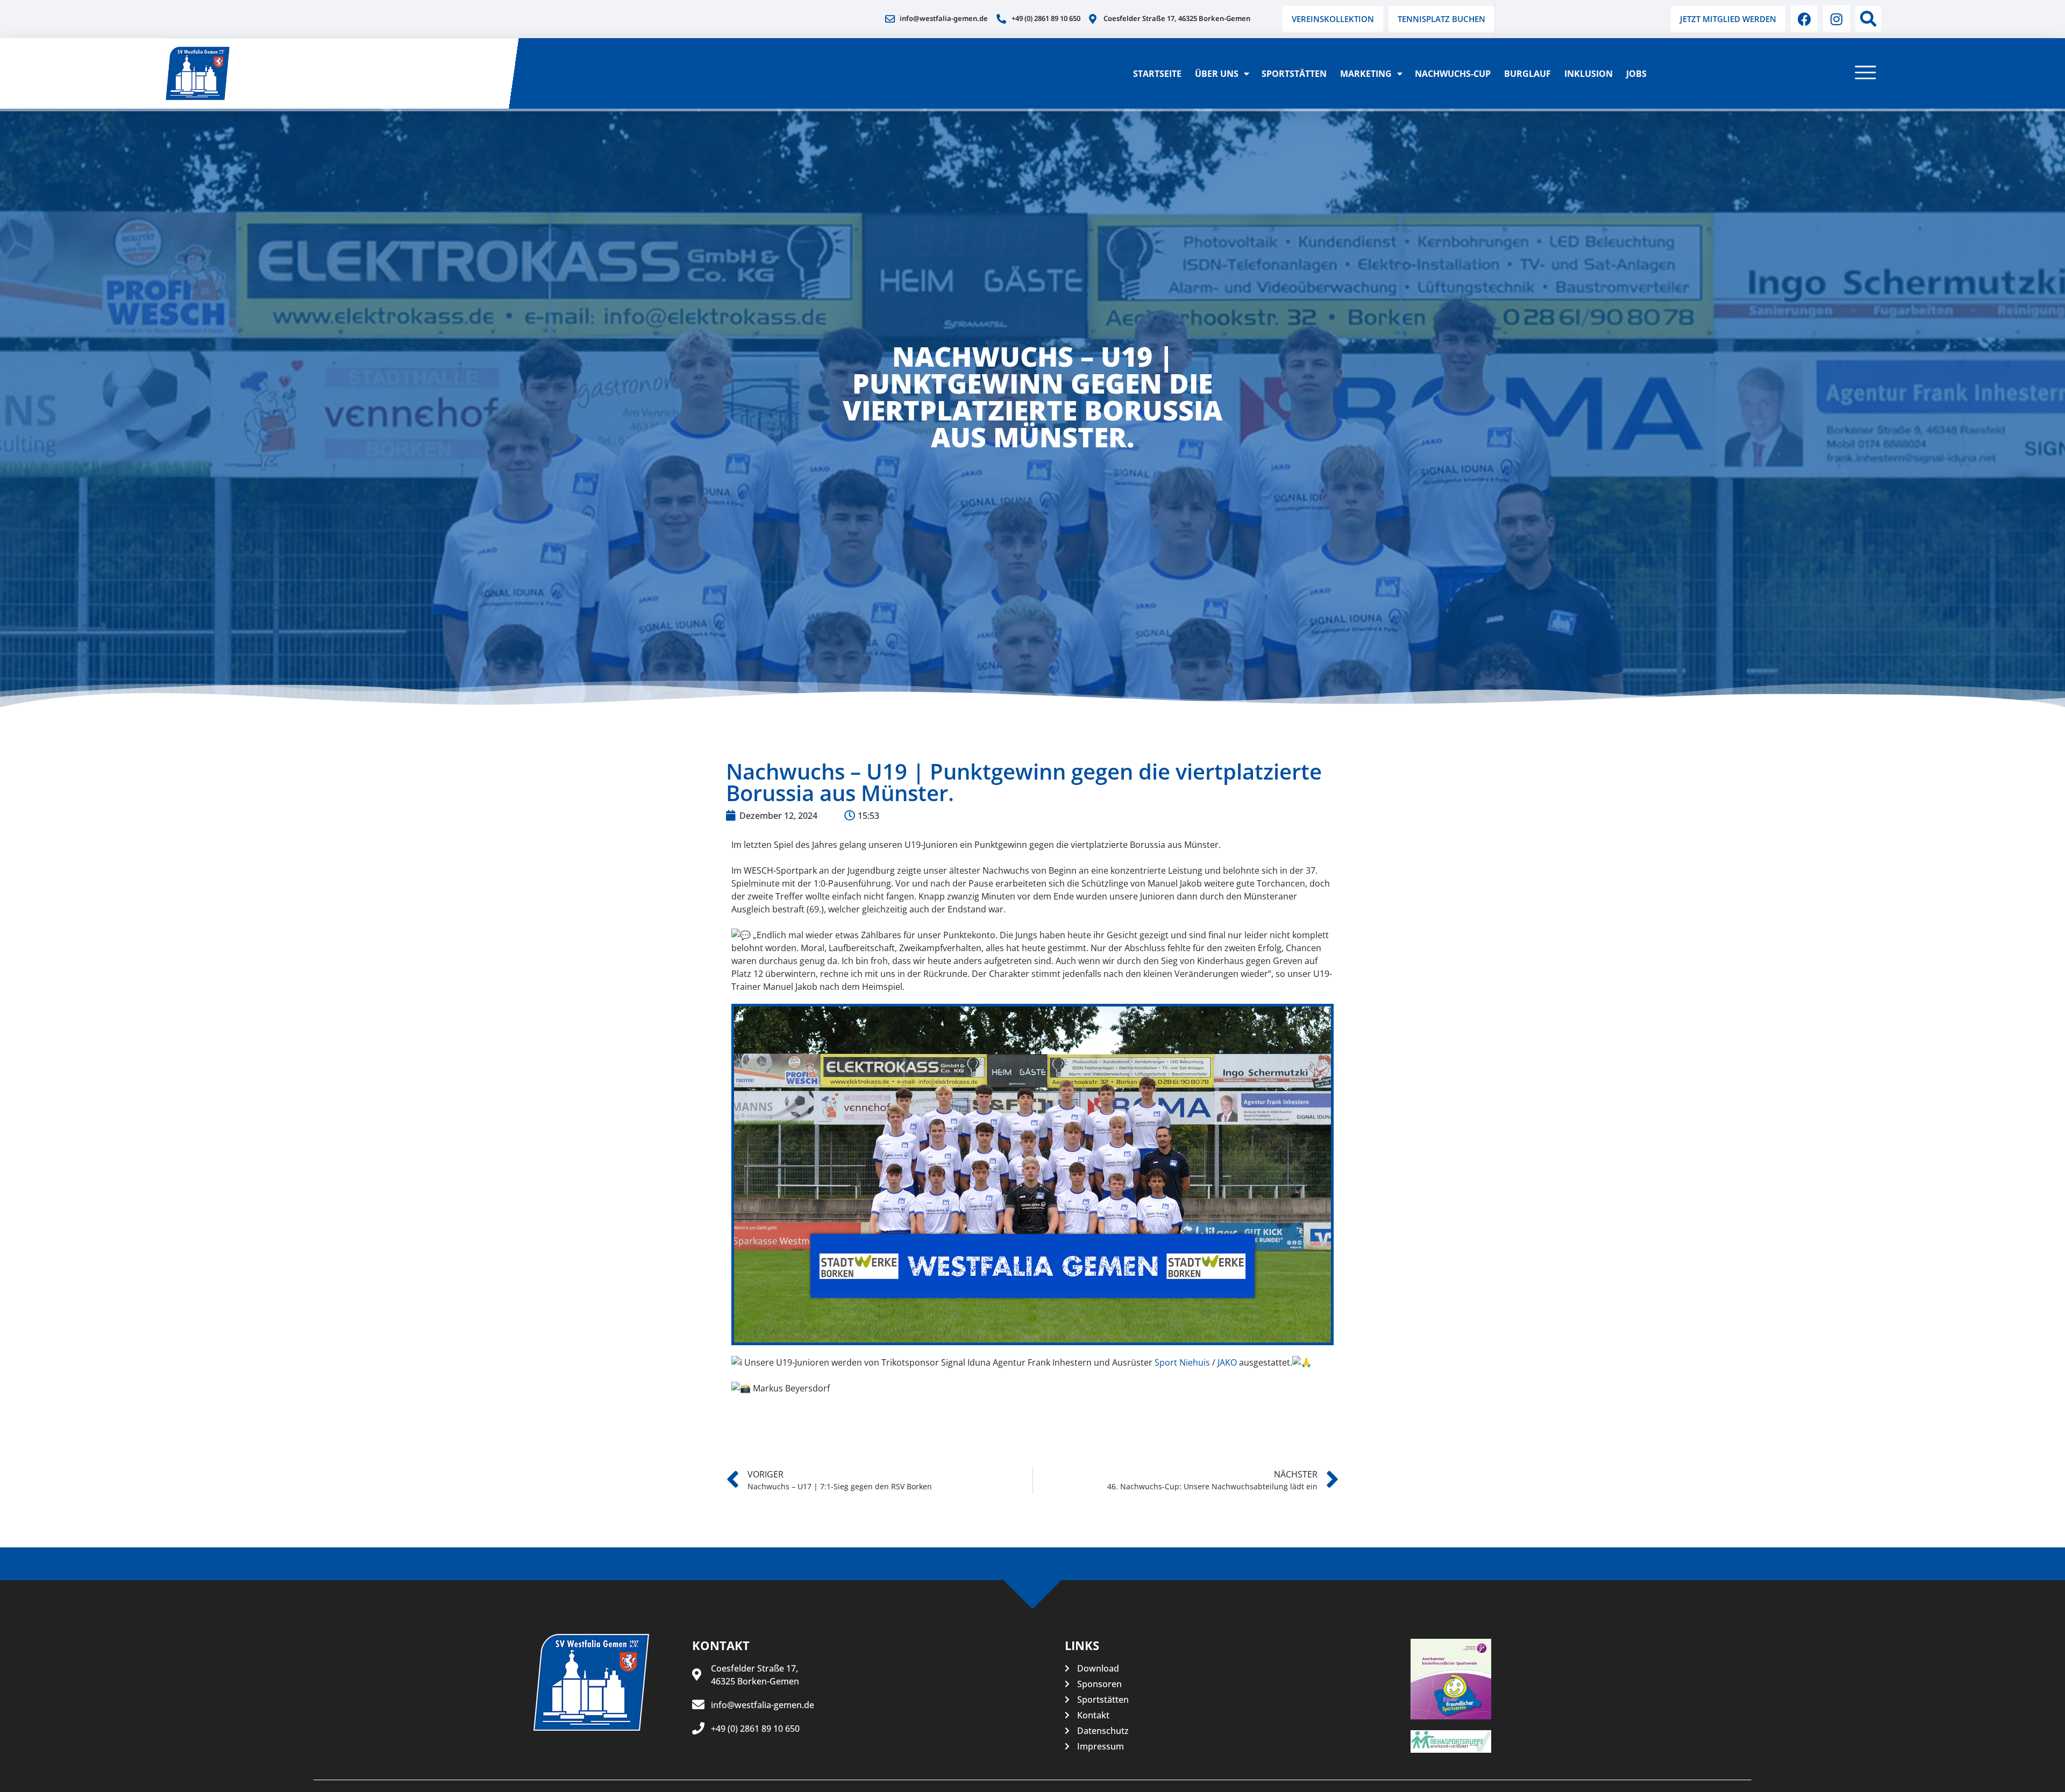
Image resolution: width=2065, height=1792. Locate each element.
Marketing (1366, 74)
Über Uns (1217, 74)
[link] (1182, 1362)
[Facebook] (1804, 19)
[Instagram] (1836, 19)
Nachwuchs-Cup (1453, 74)
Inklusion (1589, 74)
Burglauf (1528, 74)
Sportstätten (1294, 74)
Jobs (1636, 74)
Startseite (1157, 74)
